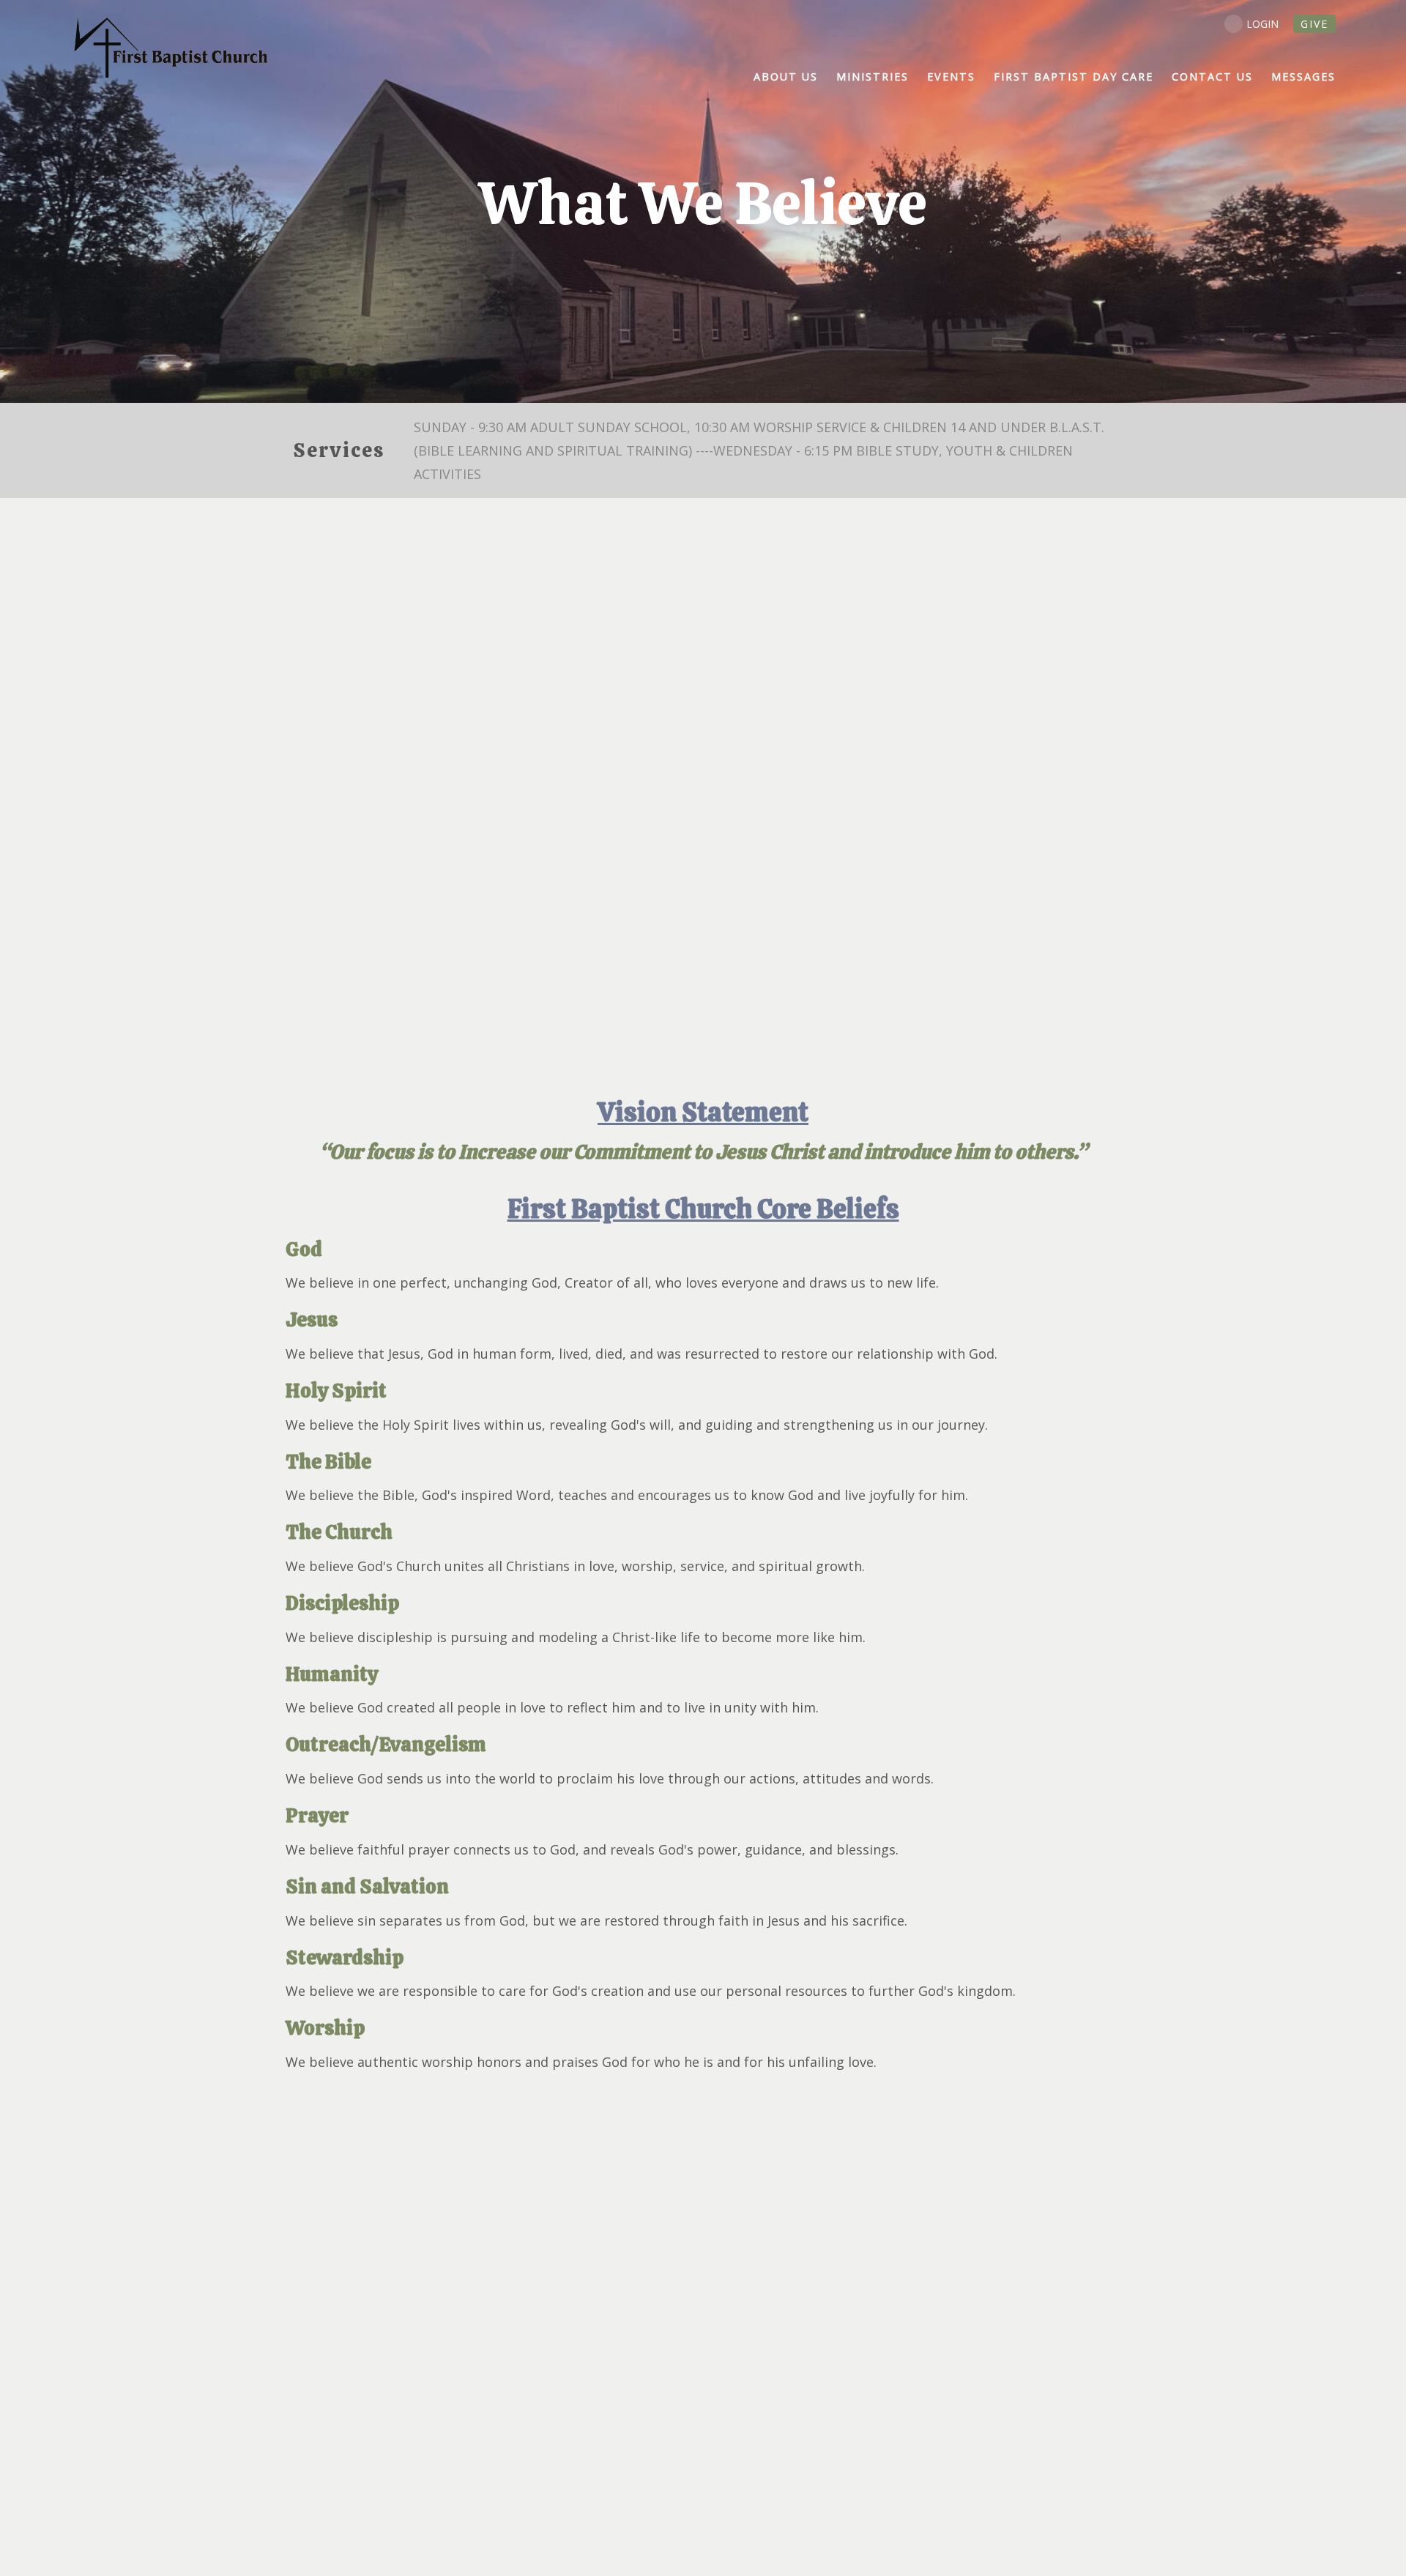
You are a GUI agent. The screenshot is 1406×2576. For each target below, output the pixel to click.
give (1314, 24)
